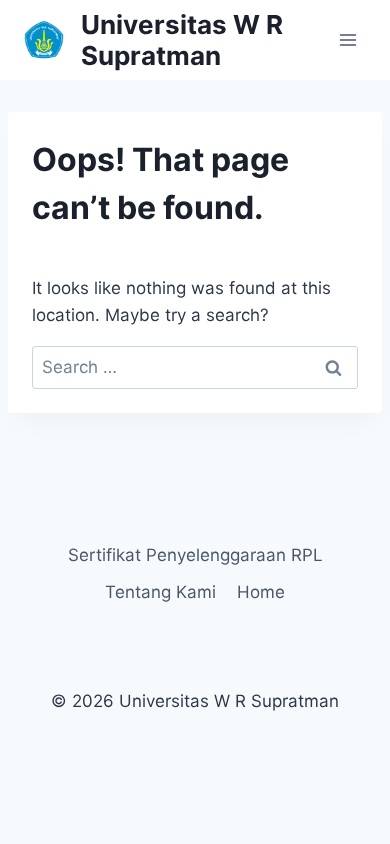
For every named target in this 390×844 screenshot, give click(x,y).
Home (261, 592)
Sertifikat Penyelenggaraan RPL (195, 555)
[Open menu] (347, 39)
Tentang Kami (160, 592)
